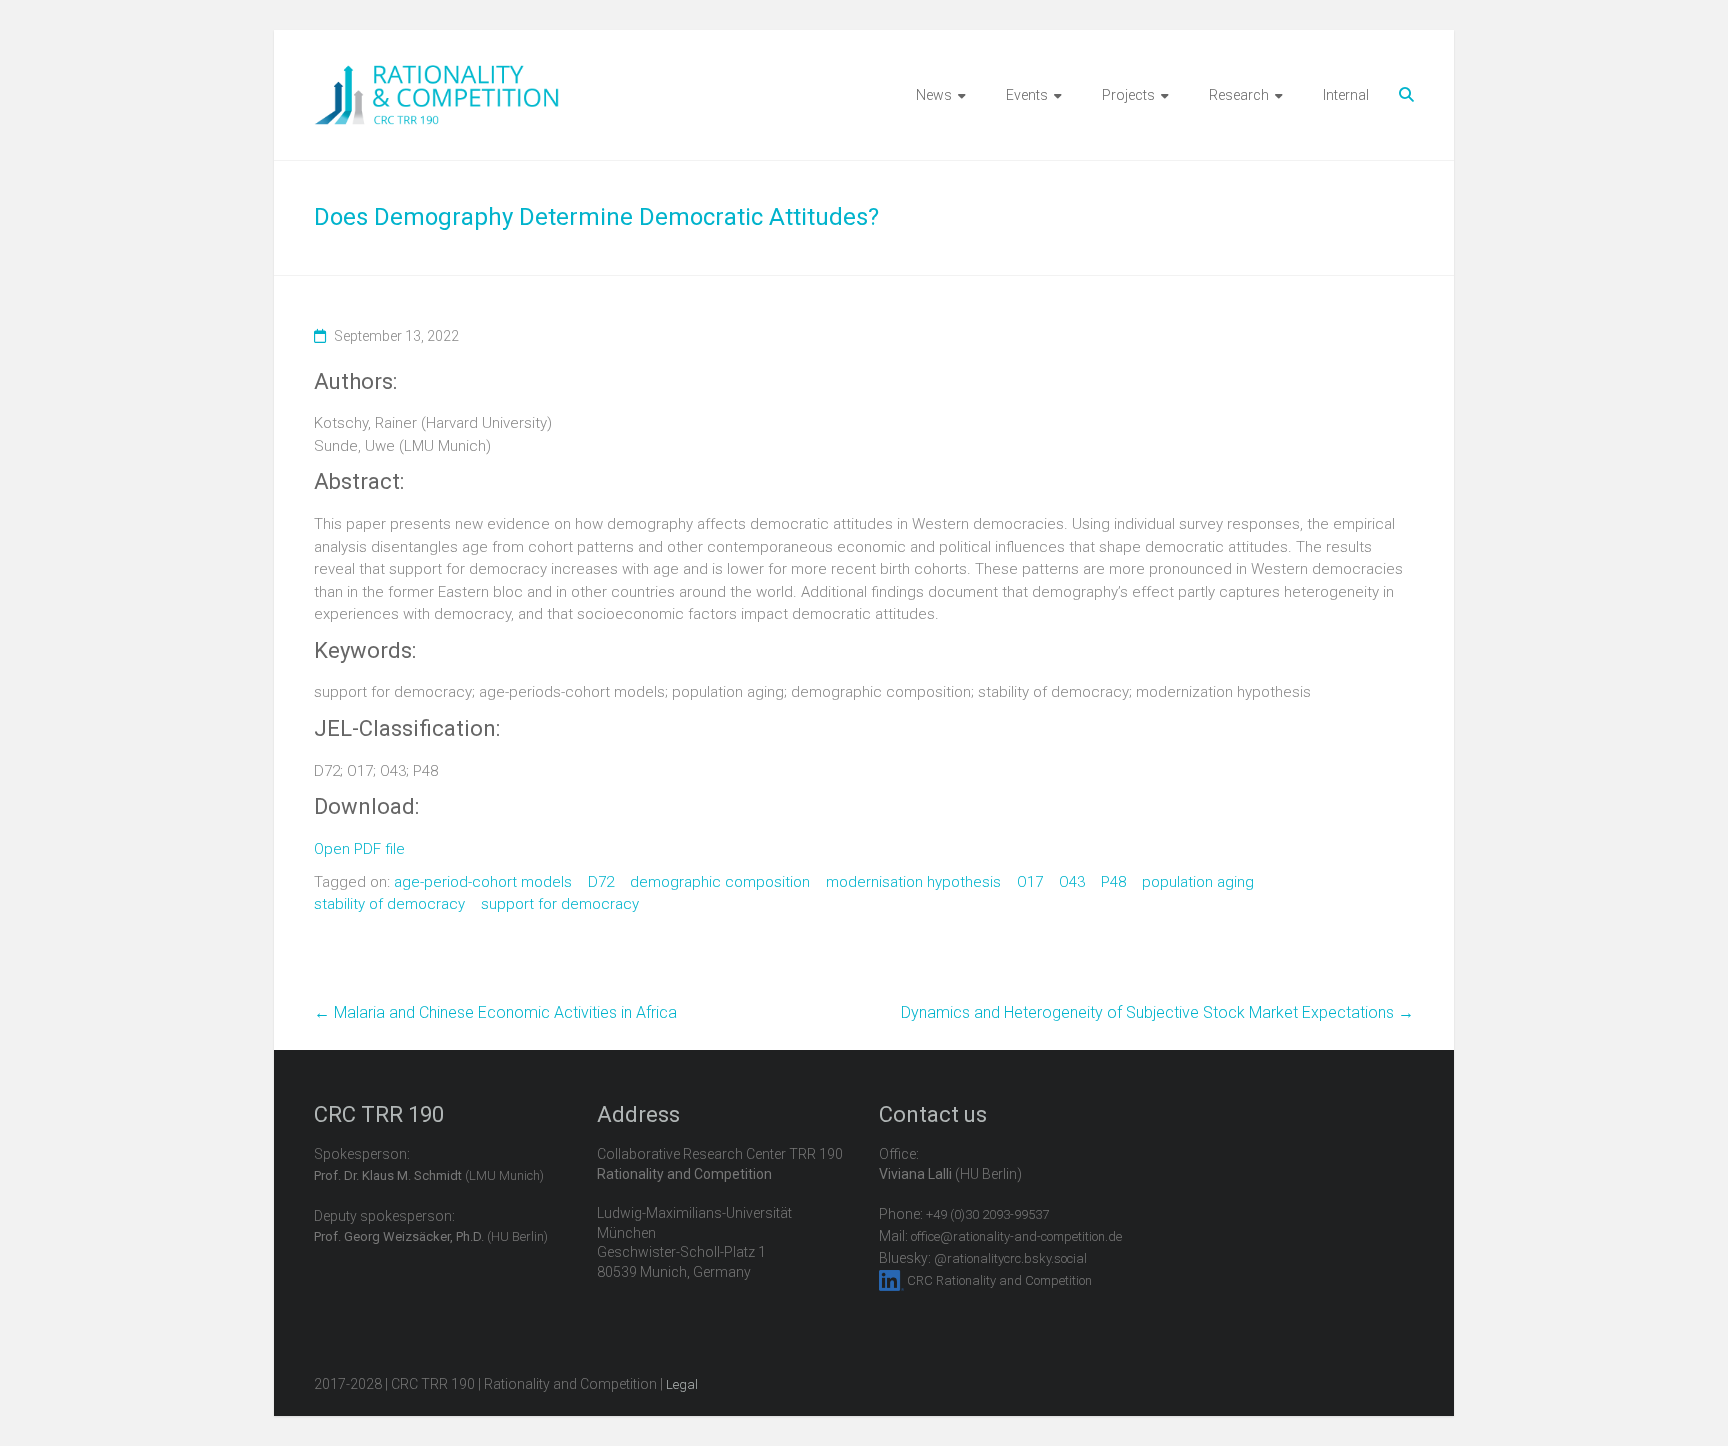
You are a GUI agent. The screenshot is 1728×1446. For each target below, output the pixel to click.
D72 (601, 882)
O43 (1072, 882)
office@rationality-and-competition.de (1016, 1236)
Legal (682, 1384)
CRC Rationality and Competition (999, 1280)
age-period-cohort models (483, 882)
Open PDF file (359, 849)
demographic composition (720, 882)
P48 (1113, 882)
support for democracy (560, 904)
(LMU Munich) (429, 1175)
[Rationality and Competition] (436, 76)
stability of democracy (389, 904)
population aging (1198, 882)
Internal (1346, 95)
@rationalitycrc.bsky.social (1010, 1258)
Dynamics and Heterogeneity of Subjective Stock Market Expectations (1157, 1012)
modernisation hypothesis (913, 882)
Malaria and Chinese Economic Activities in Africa (495, 1012)
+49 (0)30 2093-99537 (987, 1214)
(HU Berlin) (431, 1236)
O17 (1030, 882)
